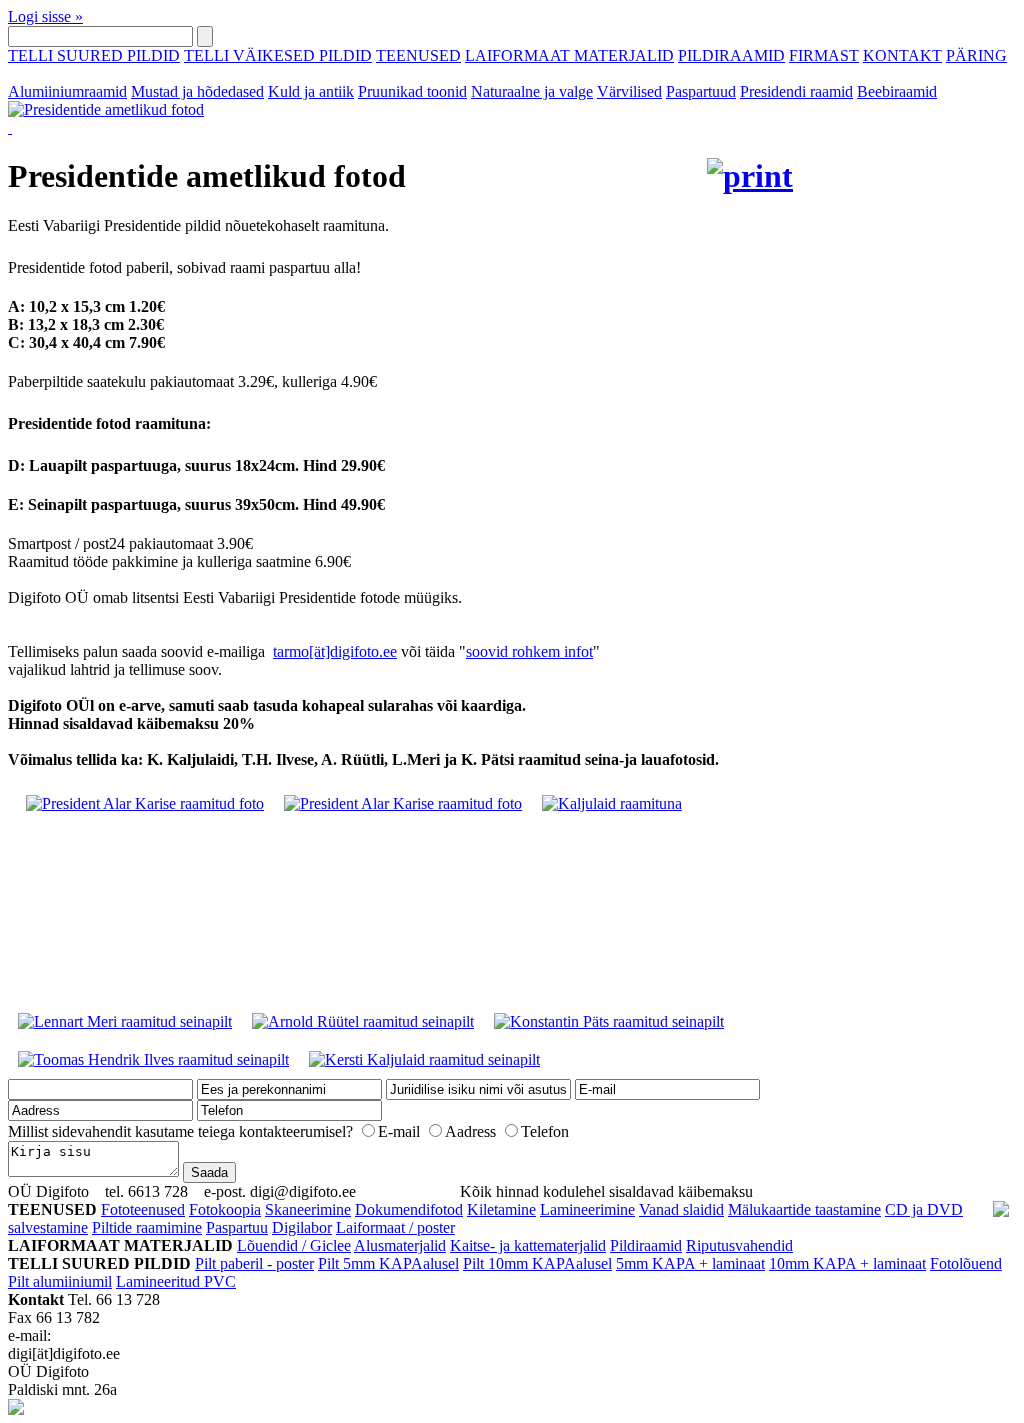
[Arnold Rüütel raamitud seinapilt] (363, 1021)
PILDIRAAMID (731, 55)
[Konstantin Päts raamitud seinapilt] (609, 1021)
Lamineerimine (587, 1209)
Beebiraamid (897, 91)
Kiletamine (501, 1209)
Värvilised (629, 91)
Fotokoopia (225, 1209)
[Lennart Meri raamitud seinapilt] (125, 1021)
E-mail (399, 1131)
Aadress (470, 1131)
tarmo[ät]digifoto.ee (335, 651)
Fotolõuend (966, 1263)
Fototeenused (143, 1209)
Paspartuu (237, 1227)
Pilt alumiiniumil (60, 1281)
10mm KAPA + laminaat (847, 1263)
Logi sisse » (45, 16)
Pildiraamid (646, 1245)
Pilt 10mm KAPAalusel (537, 1263)
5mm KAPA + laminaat (690, 1263)
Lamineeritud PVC (176, 1281)
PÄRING (976, 55)
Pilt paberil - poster (254, 1263)
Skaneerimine (308, 1209)
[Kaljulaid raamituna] (612, 803)
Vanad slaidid (681, 1209)
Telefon (545, 1131)
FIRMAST (824, 55)
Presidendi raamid (796, 91)
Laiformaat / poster (395, 1227)
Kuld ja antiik (311, 91)
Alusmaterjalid (400, 1245)
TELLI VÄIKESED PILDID (278, 55)
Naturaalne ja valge (532, 91)
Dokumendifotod (409, 1209)
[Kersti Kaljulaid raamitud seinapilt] (424, 1059)
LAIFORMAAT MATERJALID (569, 55)
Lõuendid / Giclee (294, 1245)
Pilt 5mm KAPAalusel (388, 1263)
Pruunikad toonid (412, 91)
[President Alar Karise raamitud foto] (145, 803)
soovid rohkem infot (529, 651)
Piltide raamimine (147, 1227)
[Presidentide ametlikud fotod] (400, 119)
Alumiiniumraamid (67, 91)
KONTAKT (902, 55)
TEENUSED (418, 55)
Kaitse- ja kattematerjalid (528, 1245)
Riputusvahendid (739, 1245)
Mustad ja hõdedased (197, 91)
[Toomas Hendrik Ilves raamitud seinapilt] (153, 1059)
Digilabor (302, 1227)
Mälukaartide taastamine (804, 1209)
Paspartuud (701, 91)
